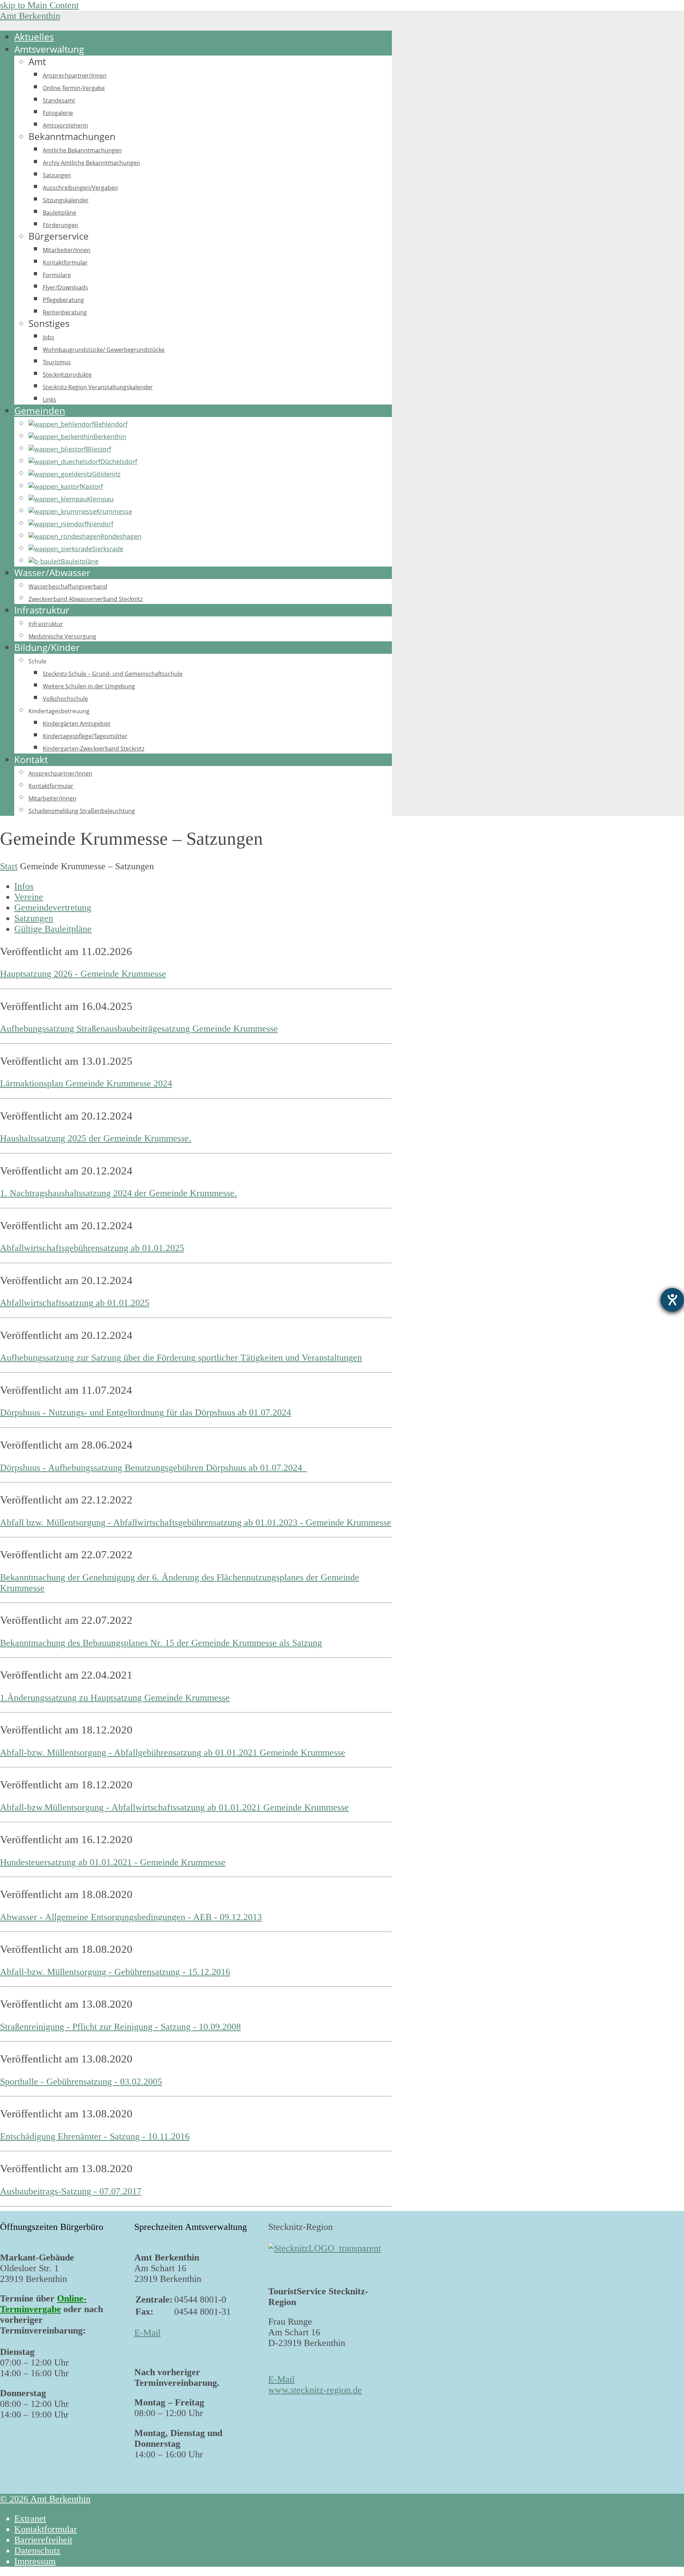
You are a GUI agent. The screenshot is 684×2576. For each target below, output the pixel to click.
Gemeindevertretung (53, 908)
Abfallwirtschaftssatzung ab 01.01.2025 (75, 1303)
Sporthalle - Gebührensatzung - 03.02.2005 (81, 2082)
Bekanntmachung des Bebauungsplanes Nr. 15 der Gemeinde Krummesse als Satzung (161, 1643)
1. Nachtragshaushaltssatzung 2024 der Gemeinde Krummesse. (118, 1193)
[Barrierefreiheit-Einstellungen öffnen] (672, 1300)
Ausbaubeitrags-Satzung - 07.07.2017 (71, 2191)
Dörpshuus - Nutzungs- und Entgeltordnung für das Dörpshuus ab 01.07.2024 (146, 1412)
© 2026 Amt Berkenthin (45, 2499)
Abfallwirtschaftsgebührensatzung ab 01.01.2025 (92, 1248)
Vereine (29, 897)
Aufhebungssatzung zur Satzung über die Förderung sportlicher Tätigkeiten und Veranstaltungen (181, 1358)
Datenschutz (37, 2551)
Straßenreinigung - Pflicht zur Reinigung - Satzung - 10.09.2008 (120, 2027)
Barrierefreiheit (43, 2540)
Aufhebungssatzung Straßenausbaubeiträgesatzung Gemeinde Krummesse (139, 1029)
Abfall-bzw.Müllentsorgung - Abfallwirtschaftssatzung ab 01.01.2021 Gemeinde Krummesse (174, 1807)
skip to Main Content (39, 5)
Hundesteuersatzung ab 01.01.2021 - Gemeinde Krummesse (113, 1862)
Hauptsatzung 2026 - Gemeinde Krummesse (83, 974)
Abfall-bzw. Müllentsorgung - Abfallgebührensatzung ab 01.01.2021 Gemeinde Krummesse (173, 1753)
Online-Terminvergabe (43, 2304)
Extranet (30, 2518)
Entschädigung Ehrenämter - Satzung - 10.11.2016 (95, 2136)
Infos (24, 886)
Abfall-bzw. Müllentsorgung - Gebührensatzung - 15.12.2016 (115, 1972)
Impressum (35, 2561)
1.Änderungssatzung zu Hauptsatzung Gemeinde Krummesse (115, 1698)
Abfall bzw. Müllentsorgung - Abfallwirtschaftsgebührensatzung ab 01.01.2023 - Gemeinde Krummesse (196, 1522)
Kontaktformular (46, 2529)
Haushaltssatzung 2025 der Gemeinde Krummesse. (96, 1138)
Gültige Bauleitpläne (53, 929)
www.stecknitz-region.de (315, 2390)
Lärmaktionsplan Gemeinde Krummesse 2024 (86, 1083)
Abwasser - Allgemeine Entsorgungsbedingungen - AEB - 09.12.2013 (131, 1917)
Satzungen (34, 918)
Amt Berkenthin (30, 16)
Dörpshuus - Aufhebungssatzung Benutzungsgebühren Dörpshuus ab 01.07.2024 (154, 1468)
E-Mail (147, 2333)
